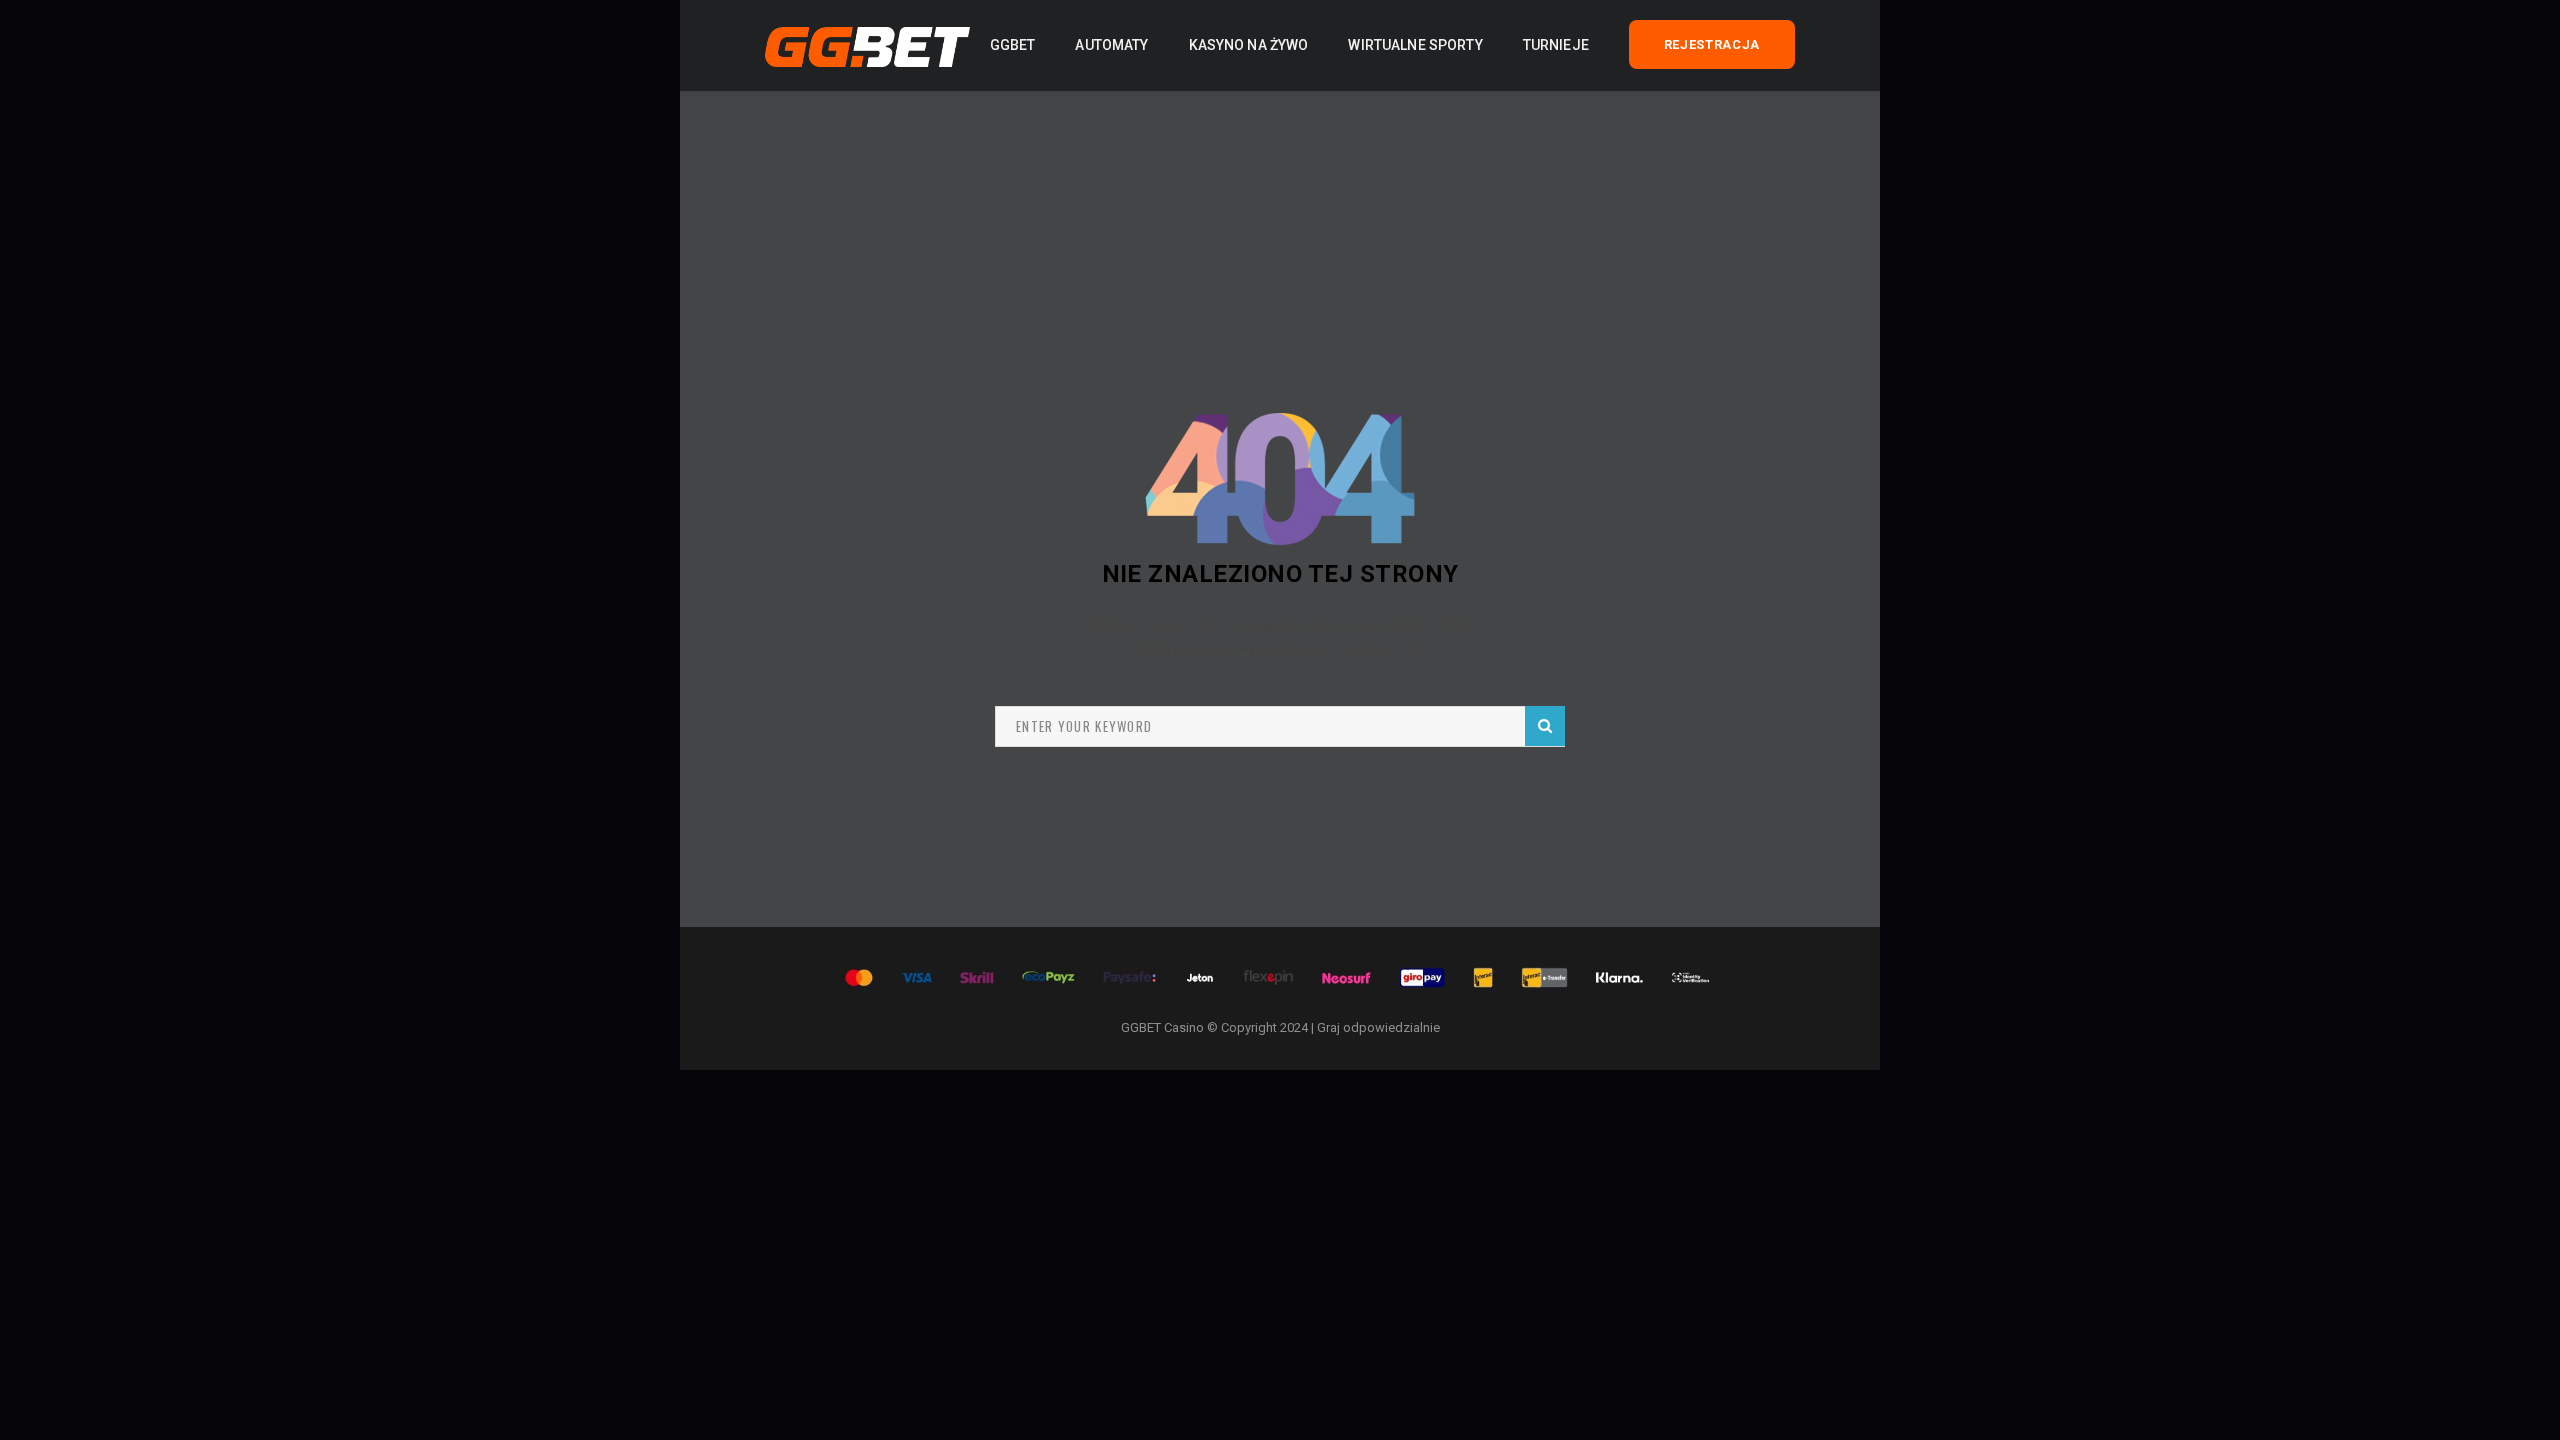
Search (1545, 726)
